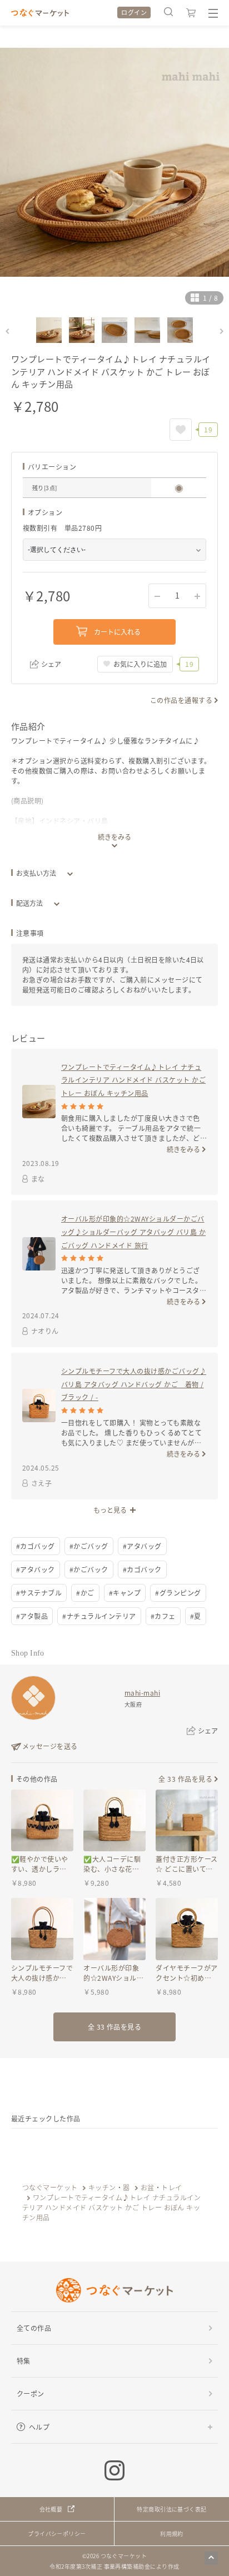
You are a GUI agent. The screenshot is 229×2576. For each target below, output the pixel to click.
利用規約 (172, 2533)
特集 (24, 2361)
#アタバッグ (142, 1546)
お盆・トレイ (161, 2187)
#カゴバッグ (36, 1546)
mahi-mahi (142, 1693)
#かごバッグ (89, 1546)
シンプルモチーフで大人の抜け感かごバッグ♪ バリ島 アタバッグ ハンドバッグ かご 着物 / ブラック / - (134, 1384)
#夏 (196, 1616)
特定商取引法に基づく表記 (172, 2509)
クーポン (31, 2393)
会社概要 (51, 2509)
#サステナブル (39, 1593)
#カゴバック (142, 1569)
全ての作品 (34, 2328)
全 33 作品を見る (185, 1779)
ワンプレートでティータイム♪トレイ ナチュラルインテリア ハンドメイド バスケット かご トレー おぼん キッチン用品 (133, 1080)
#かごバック (89, 1569)
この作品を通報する (181, 700)
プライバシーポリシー (57, 2533)
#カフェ (163, 1616)
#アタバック (36, 1569)
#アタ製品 (32, 1616)
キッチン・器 (109, 2187)
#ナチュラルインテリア (99, 1616)
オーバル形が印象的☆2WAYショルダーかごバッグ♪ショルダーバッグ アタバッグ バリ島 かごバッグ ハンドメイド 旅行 (133, 1232)
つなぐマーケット (50, 2187)
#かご (85, 1593)
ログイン (134, 12)
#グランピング (178, 1593)
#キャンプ (125, 1593)
